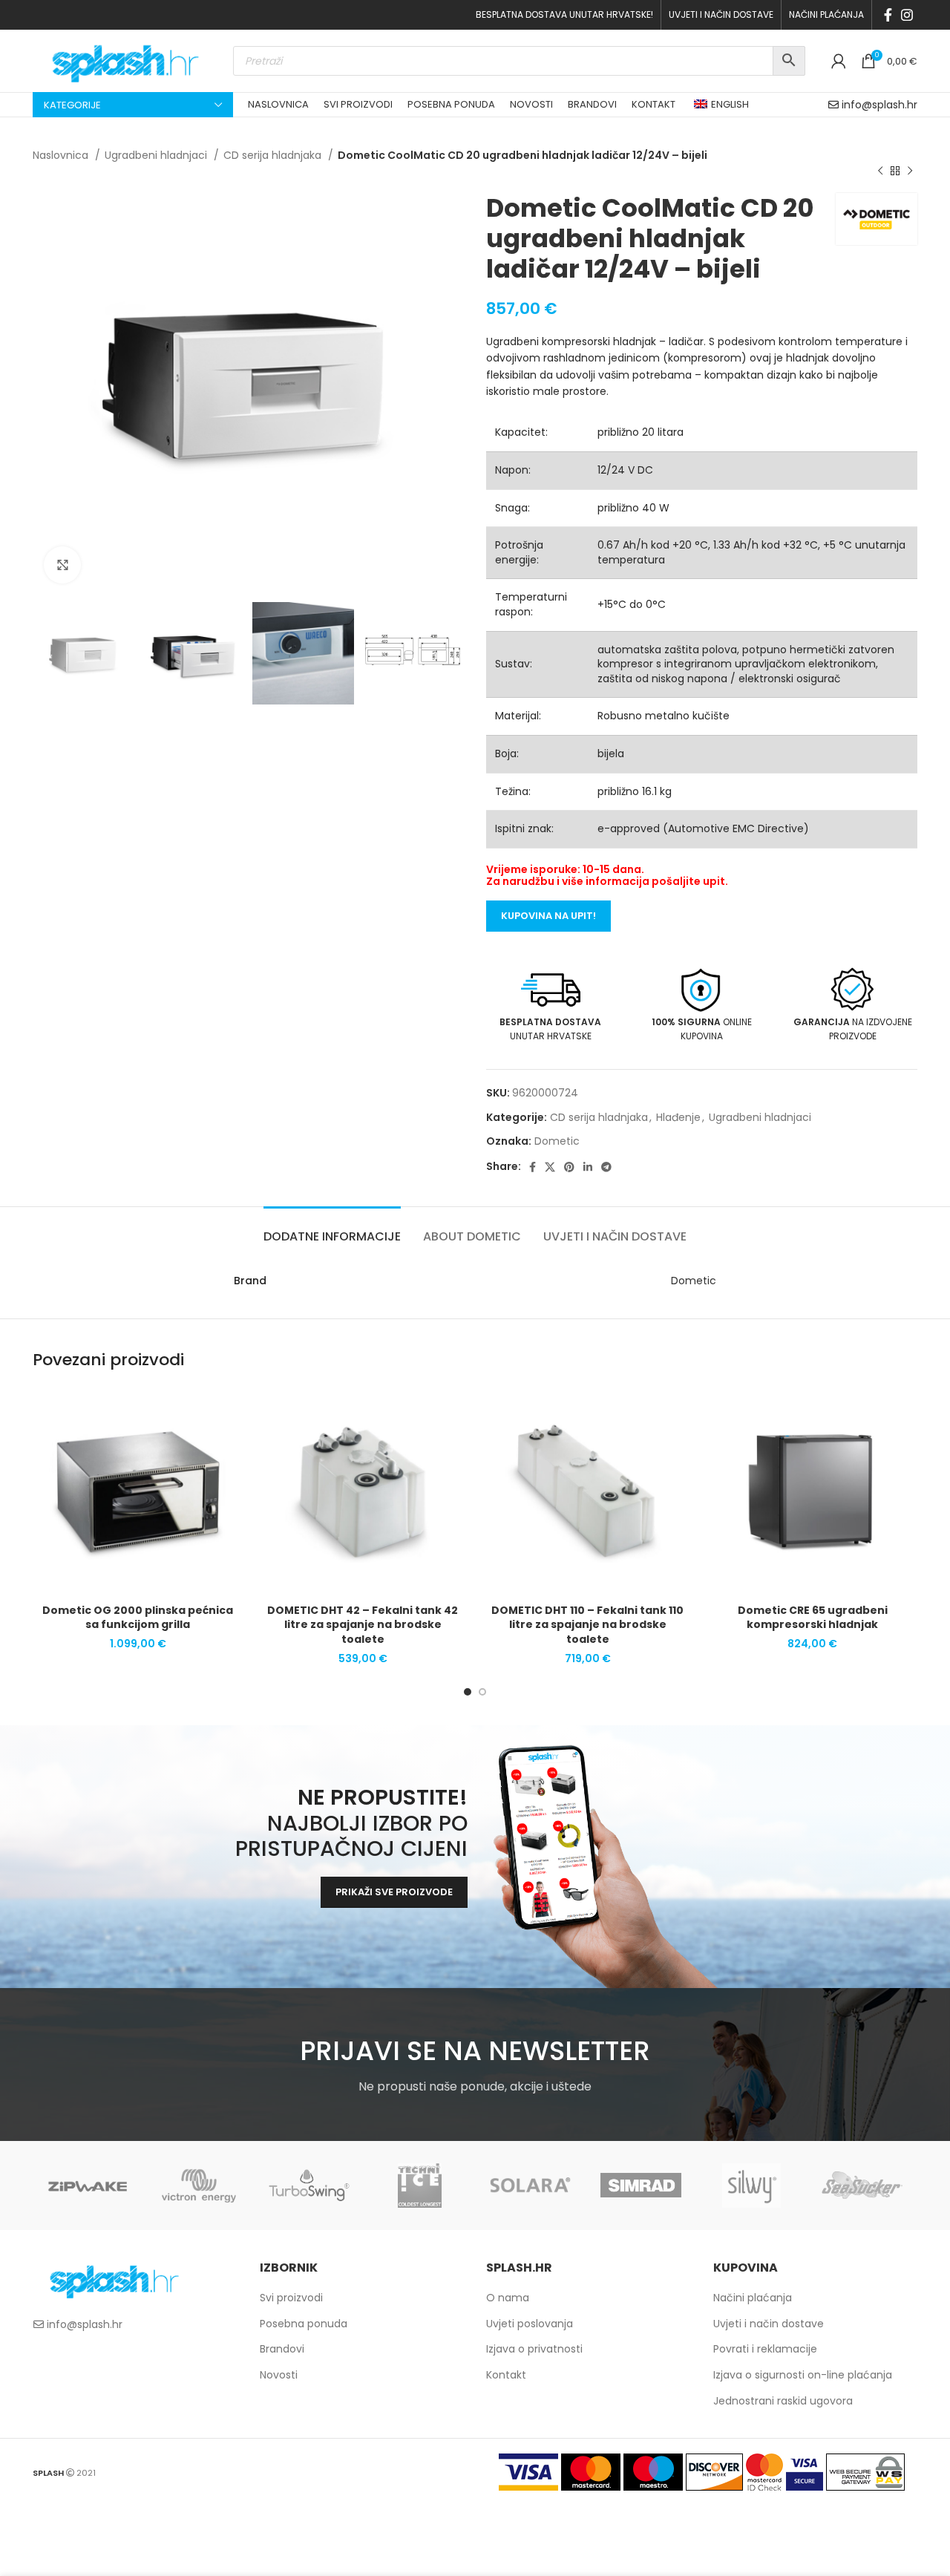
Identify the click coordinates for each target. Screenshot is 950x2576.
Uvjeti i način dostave (769, 2324)
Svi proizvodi (291, 2298)
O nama (508, 2298)
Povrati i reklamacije (765, 2349)
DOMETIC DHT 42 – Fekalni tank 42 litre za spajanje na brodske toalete (363, 1625)
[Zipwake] (88, 2186)
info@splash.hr (879, 105)
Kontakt (506, 2375)
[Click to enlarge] (62, 565)
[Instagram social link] (907, 15)
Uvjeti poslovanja (530, 2324)
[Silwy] (751, 2186)
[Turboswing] (309, 2186)
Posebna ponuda (304, 2324)
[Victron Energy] (199, 2186)
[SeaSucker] (862, 2186)
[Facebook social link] (888, 15)
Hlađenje (678, 1117)
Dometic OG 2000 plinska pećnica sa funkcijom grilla (138, 1618)
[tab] (332, 1229)
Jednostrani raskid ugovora (783, 2401)
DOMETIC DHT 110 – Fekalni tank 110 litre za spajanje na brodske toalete (587, 1625)
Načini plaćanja (753, 2298)
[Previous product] (880, 171)
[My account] (839, 61)
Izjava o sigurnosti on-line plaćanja (803, 2375)
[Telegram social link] (606, 1167)
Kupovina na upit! (548, 916)
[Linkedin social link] (588, 1167)
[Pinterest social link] (569, 1167)
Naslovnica (62, 155)
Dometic (557, 1141)
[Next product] (910, 171)
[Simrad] (641, 2186)
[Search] (789, 61)
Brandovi (282, 2349)
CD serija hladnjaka (274, 155)
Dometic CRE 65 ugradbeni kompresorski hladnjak (813, 1618)
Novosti (279, 2375)
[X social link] (550, 1167)
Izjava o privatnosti (534, 2349)
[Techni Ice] (420, 2186)
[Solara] (530, 2186)
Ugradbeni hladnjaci (157, 155)
